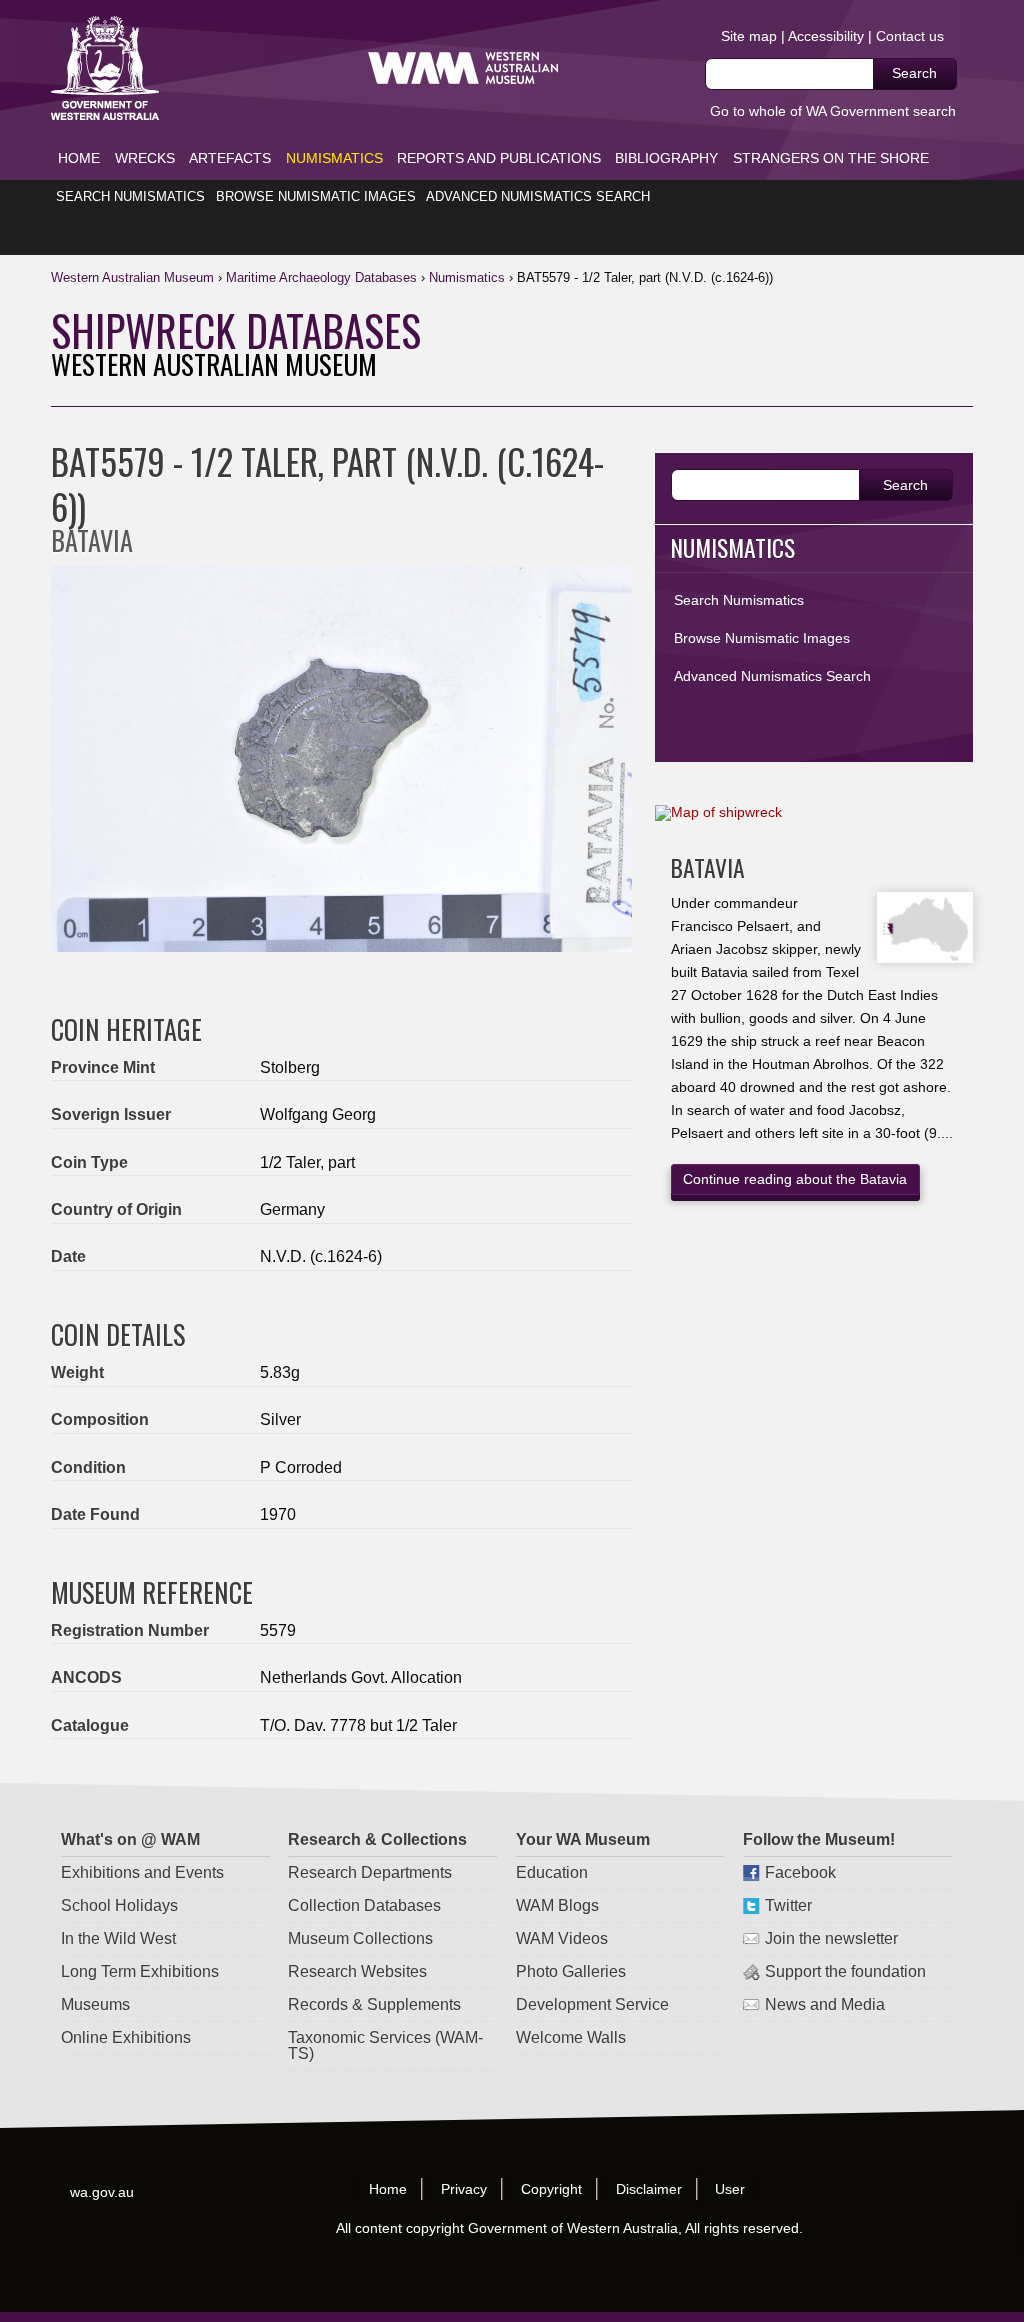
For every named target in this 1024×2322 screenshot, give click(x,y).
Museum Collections (360, 1938)
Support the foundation (844, 1971)
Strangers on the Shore (831, 158)
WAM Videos (561, 1938)
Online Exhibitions (126, 2037)
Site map (749, 36)
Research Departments (370, 1872)
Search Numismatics (130, 196)
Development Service (591, 2004)
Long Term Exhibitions (140, 1971)
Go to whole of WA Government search (833, 111)
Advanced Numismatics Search (538, 196)
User (731, 2189)
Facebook (799, 1872)
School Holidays (119, 1905)
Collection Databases (364, 1905)
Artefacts (230, 158)
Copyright (551, 2189)
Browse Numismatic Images (316, 196)
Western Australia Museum (105, 68)
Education (551, 1872)
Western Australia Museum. (463, 68)
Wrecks (145, 158)
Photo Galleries (570, 1971)
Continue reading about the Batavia (795, 1179)
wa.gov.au (103, 2191)
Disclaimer (649, 2189)
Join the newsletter (830, 1938)
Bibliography (666, 158)
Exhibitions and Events (142, 1872)
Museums (95, 2004)
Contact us (910, 36)
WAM (134, 277)
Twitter (787, 1905)
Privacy (464, 2189)
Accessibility (826, 36)
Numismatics (334, 158)
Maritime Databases (321, 277)
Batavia (708, 867)
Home (79, 158)
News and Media (824, 2004)
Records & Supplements (374, 2004)
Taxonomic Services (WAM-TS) (385, 2045)
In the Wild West (118, 1938)
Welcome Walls (570, 2037)
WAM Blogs (556, 1905)
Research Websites (357, 1971)
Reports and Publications (499, 158)
